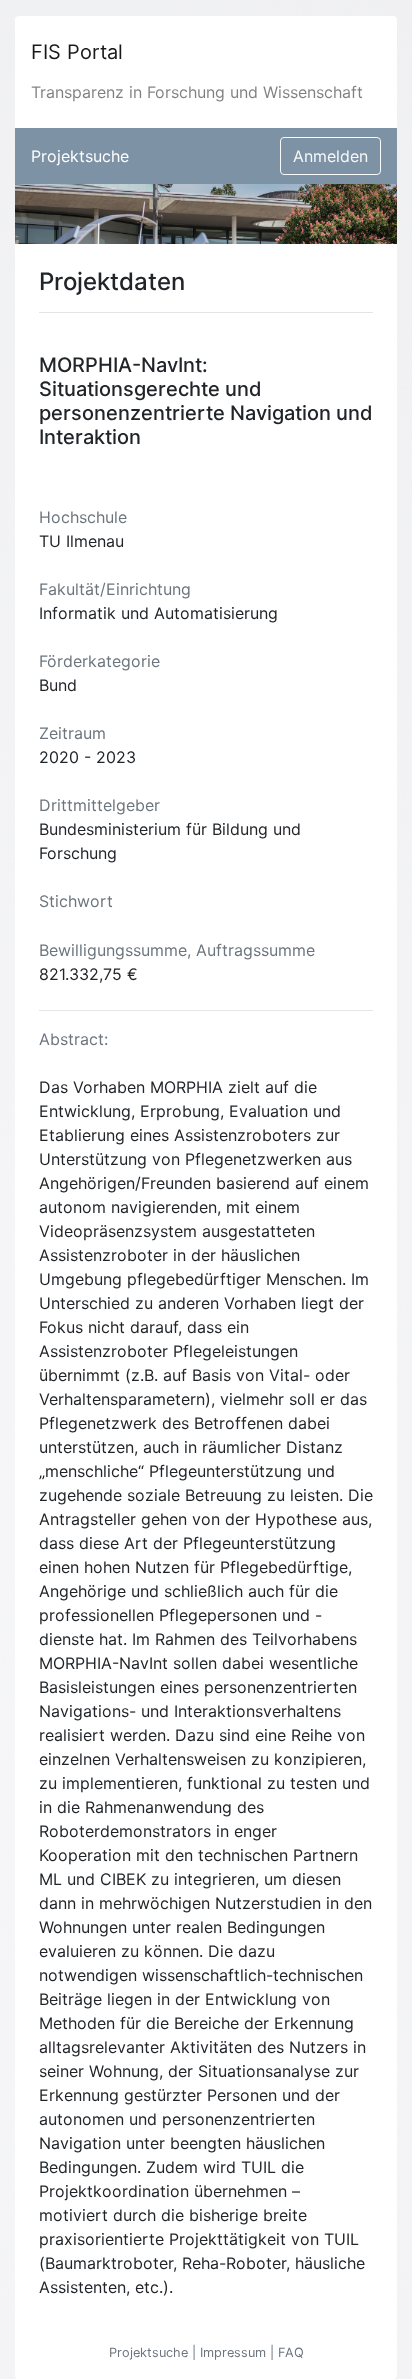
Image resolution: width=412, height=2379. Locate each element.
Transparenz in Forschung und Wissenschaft (197, 92)
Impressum (235, 2352)
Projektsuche (80, 156)
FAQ (291, 2352)
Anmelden (330, 156)
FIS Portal (77, 52)
